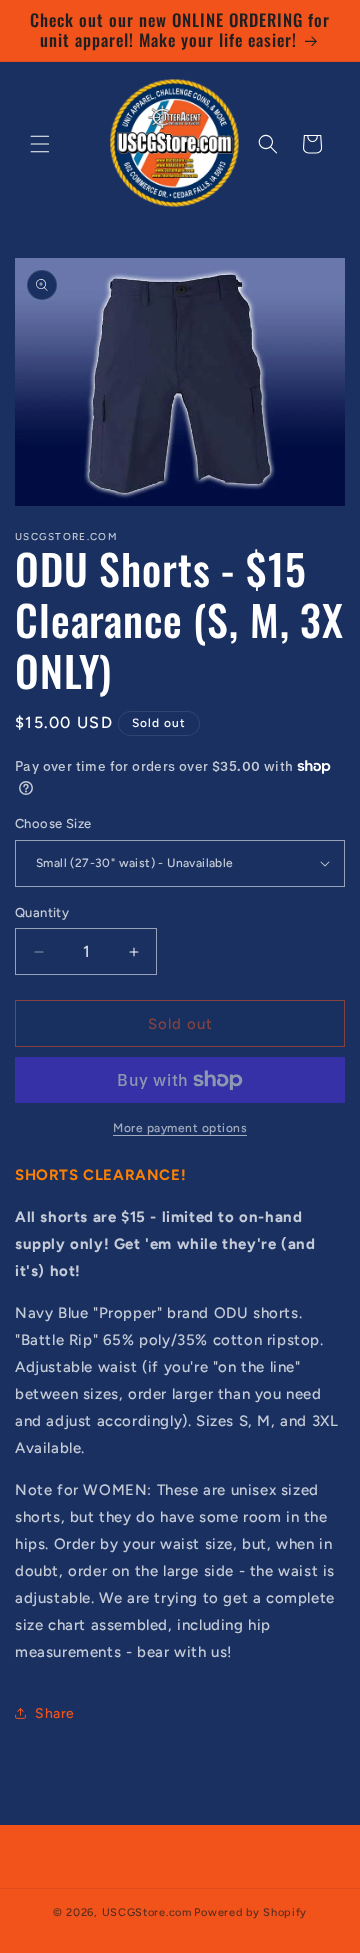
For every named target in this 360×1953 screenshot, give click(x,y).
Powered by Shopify (250, 1912)
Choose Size (53, 823)
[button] (40, 144)
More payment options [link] (180, 1128)
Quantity (42, 912)
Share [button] (55, 1713)
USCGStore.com (147, 1912)
